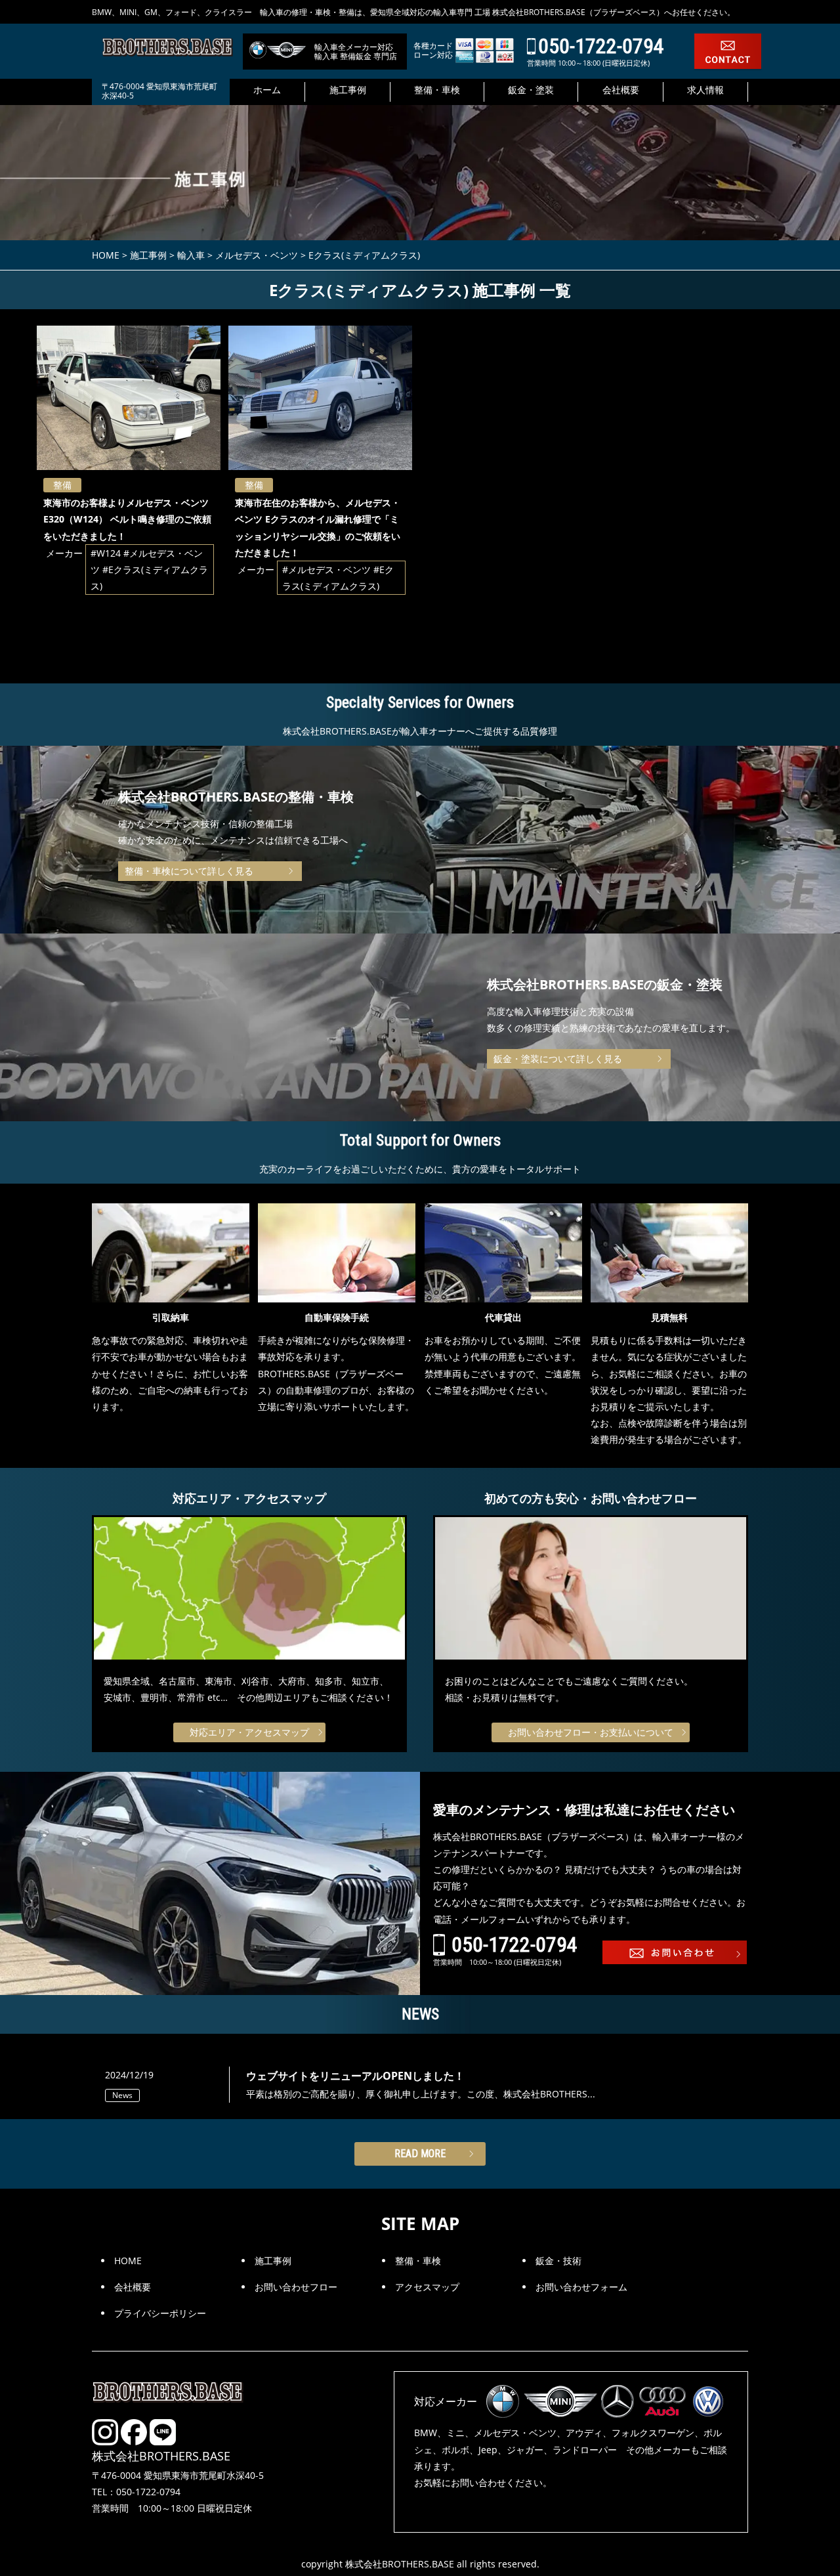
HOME (128, 2261)
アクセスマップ (427, 2287)
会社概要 (133, 2287)
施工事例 (273, 2261)
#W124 (106, 553)
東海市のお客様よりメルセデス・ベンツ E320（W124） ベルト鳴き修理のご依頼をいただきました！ (127, 519)
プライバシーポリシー (160, 2313)
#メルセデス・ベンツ (326, 569)
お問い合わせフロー (296, 2287)
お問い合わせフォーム (581, 2287)
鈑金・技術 (558, 2261)
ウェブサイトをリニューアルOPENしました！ (355, 2076)
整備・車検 (418, 2261)
